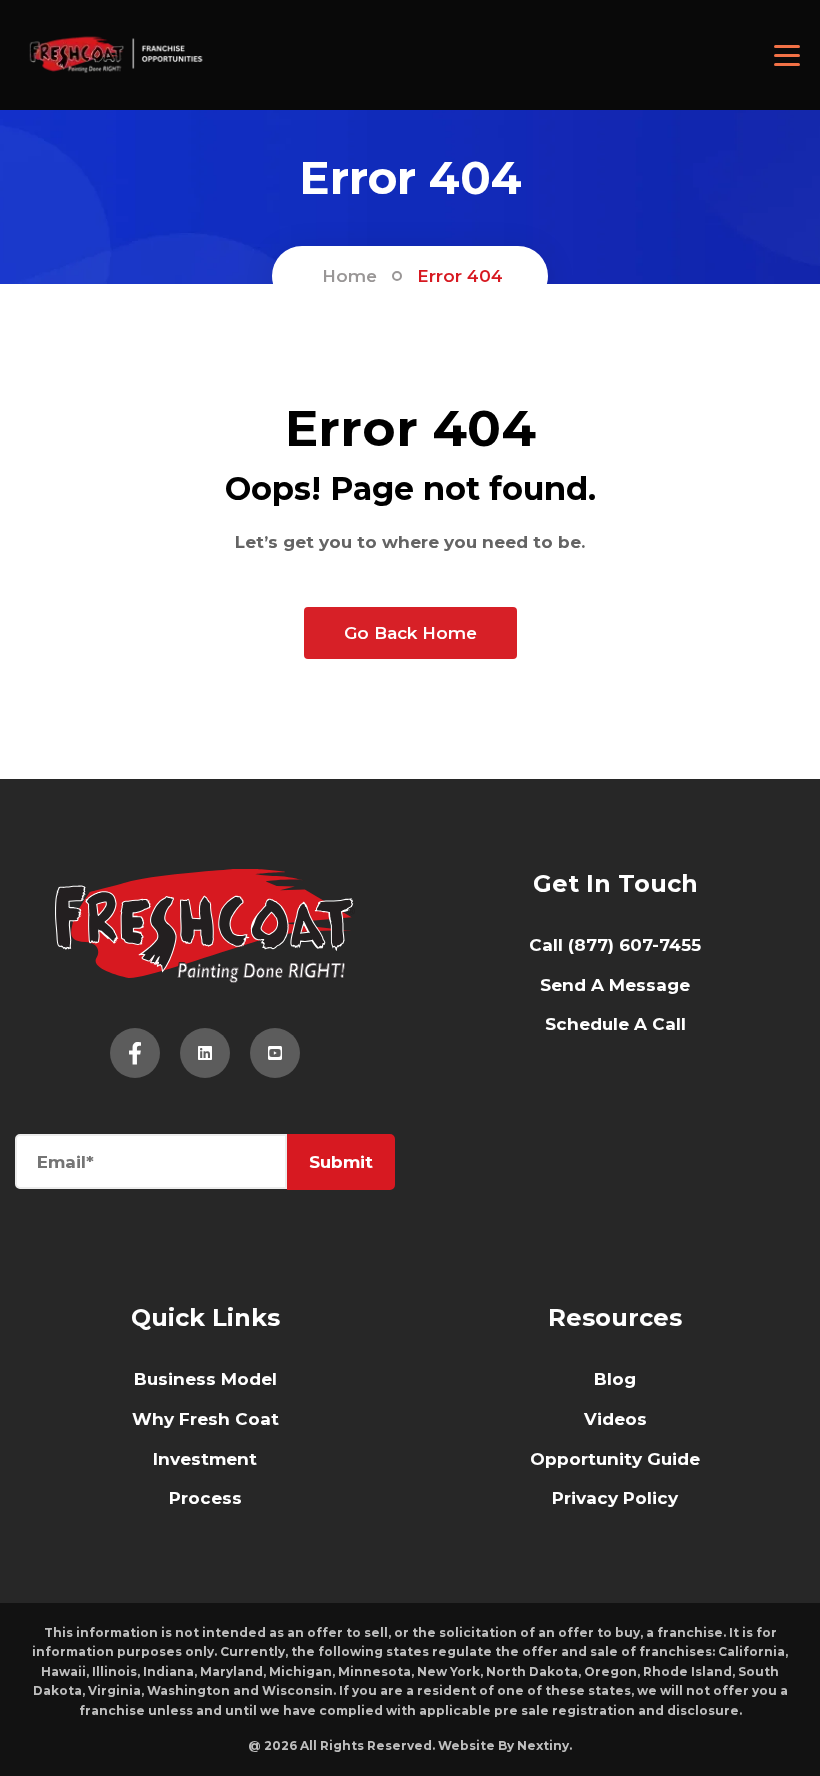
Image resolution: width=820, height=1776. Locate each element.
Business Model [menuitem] (205, 1379)
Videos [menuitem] (615, 1419)
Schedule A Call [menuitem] (615, 1024)
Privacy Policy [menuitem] (615, 1498)
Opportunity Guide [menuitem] (615, 1459)
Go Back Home (410, 633)
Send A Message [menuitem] (615, 985)
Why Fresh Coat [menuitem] (205, 1419)
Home (349, 276)
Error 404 (460, 276)
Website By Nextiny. (505, 1745)
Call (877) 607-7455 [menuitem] (615, 945)
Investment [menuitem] (205, 1459)
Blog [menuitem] (615, 1379)
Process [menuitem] (205, 1498)
